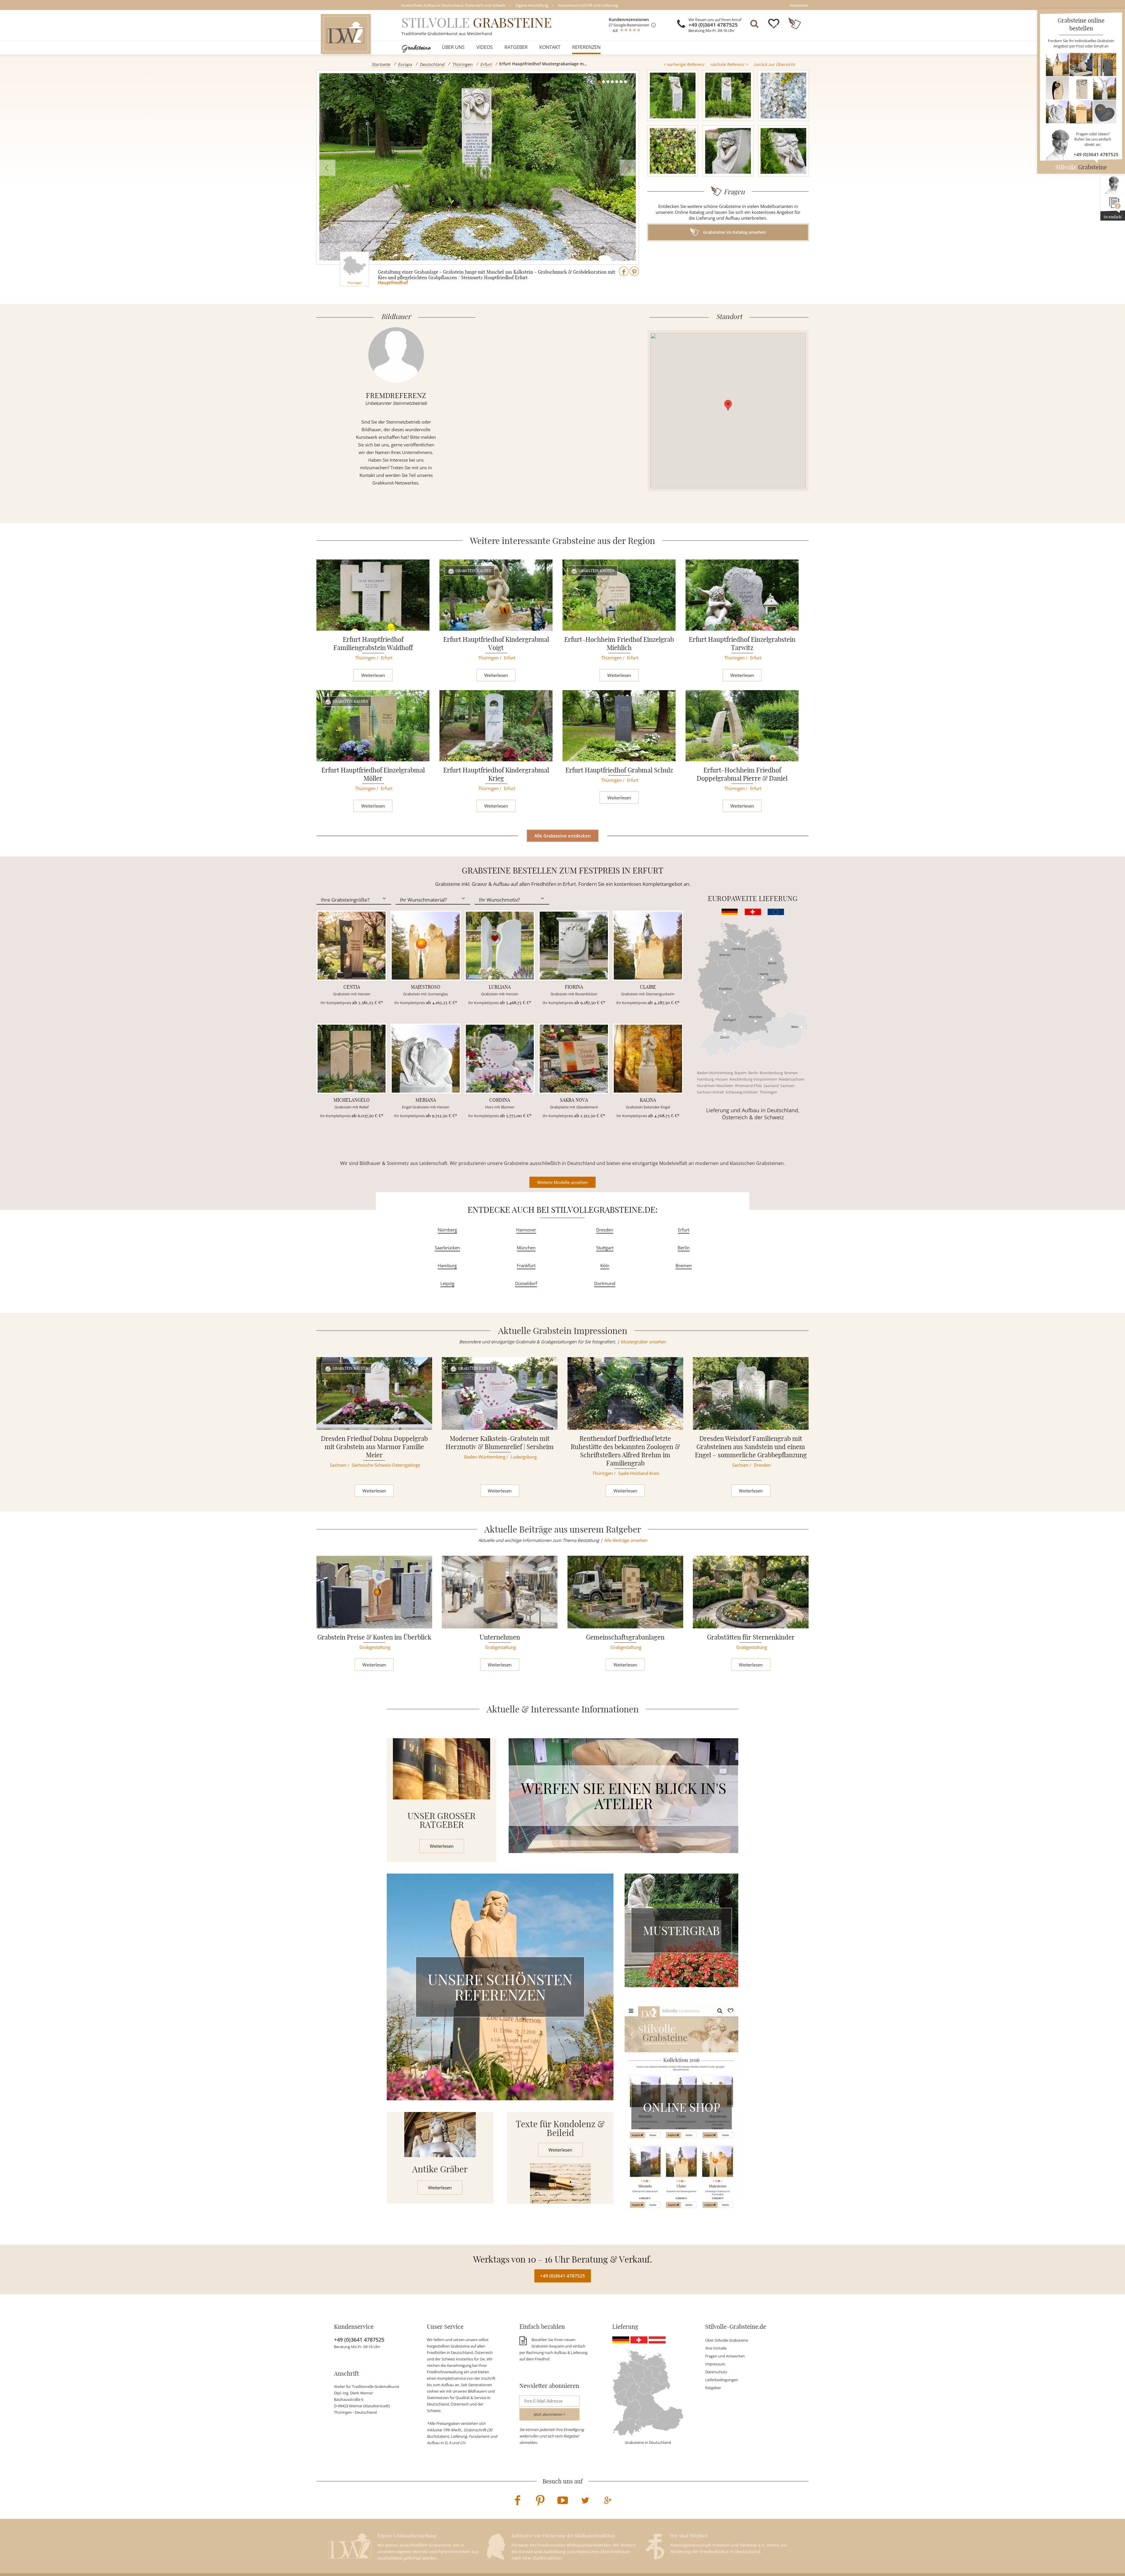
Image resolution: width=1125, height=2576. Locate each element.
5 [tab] (617, 82)
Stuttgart (605, 1248)
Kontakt (550, 47)
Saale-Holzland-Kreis (639, 1473)
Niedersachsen (792, 1079)
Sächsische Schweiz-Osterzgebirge (386, 1465)
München (526, 1248)
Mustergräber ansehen (643, 1342)
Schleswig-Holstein (742, 1092)
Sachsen (787, 1086)
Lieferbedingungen (722, 2380)
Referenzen (586, 47)
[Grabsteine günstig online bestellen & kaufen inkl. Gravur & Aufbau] (346, 34)
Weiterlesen (373, 675)
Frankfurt (526, 1265)
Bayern (741, 1073)
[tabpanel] (478, 167)
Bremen (791, 1073)
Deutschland (432, 64)
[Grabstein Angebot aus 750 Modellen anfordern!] (1081, 88)
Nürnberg (447, 1230)
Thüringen (462, 64)
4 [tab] (612, 82)
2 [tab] (604, 82)
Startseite (381, 64)
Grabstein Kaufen (473, 570)
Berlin (753, 1073)
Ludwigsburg (524, 1457)
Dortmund (605, 1283)
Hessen (722, 1079)
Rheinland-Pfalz (749, 1086)
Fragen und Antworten (725, 2356)
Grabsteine (416, 47)
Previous (327, 168)
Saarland (771, 1086)
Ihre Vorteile (716, 2348)
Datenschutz (716, 2372)
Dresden (605, 1230)
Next (628, 168)
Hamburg (705, 1079)
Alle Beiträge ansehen (625, 1540)
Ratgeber (516, 47)
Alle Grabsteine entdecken (563, 836)
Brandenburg (771, 1073)
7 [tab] (625, 82)
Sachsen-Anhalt (710, 1092)
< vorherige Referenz (684, 64)
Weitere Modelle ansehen (562, 1182)
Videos (485, 47)
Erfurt (486, 64)
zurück (774, 64)
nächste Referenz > (729, 64)
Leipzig (447, 1283)
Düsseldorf (526, 1283)
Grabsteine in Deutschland (648, 2442)
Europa (405, 64)
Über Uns (453, 47)
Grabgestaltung (375, 1647)
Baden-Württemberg (715, 1073)
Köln (605, 1265)
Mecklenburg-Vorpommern (753, 1079)
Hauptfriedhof (393, 282)
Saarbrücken (447, 1248)
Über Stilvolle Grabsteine (727, 2340)
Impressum (715, 2364)
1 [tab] (599, 82)
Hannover (526, 1230)
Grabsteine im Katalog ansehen (734, 232)
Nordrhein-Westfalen (715, 1086)
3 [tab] (608, 82)
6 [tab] (621, 82)
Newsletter (799, 5)
